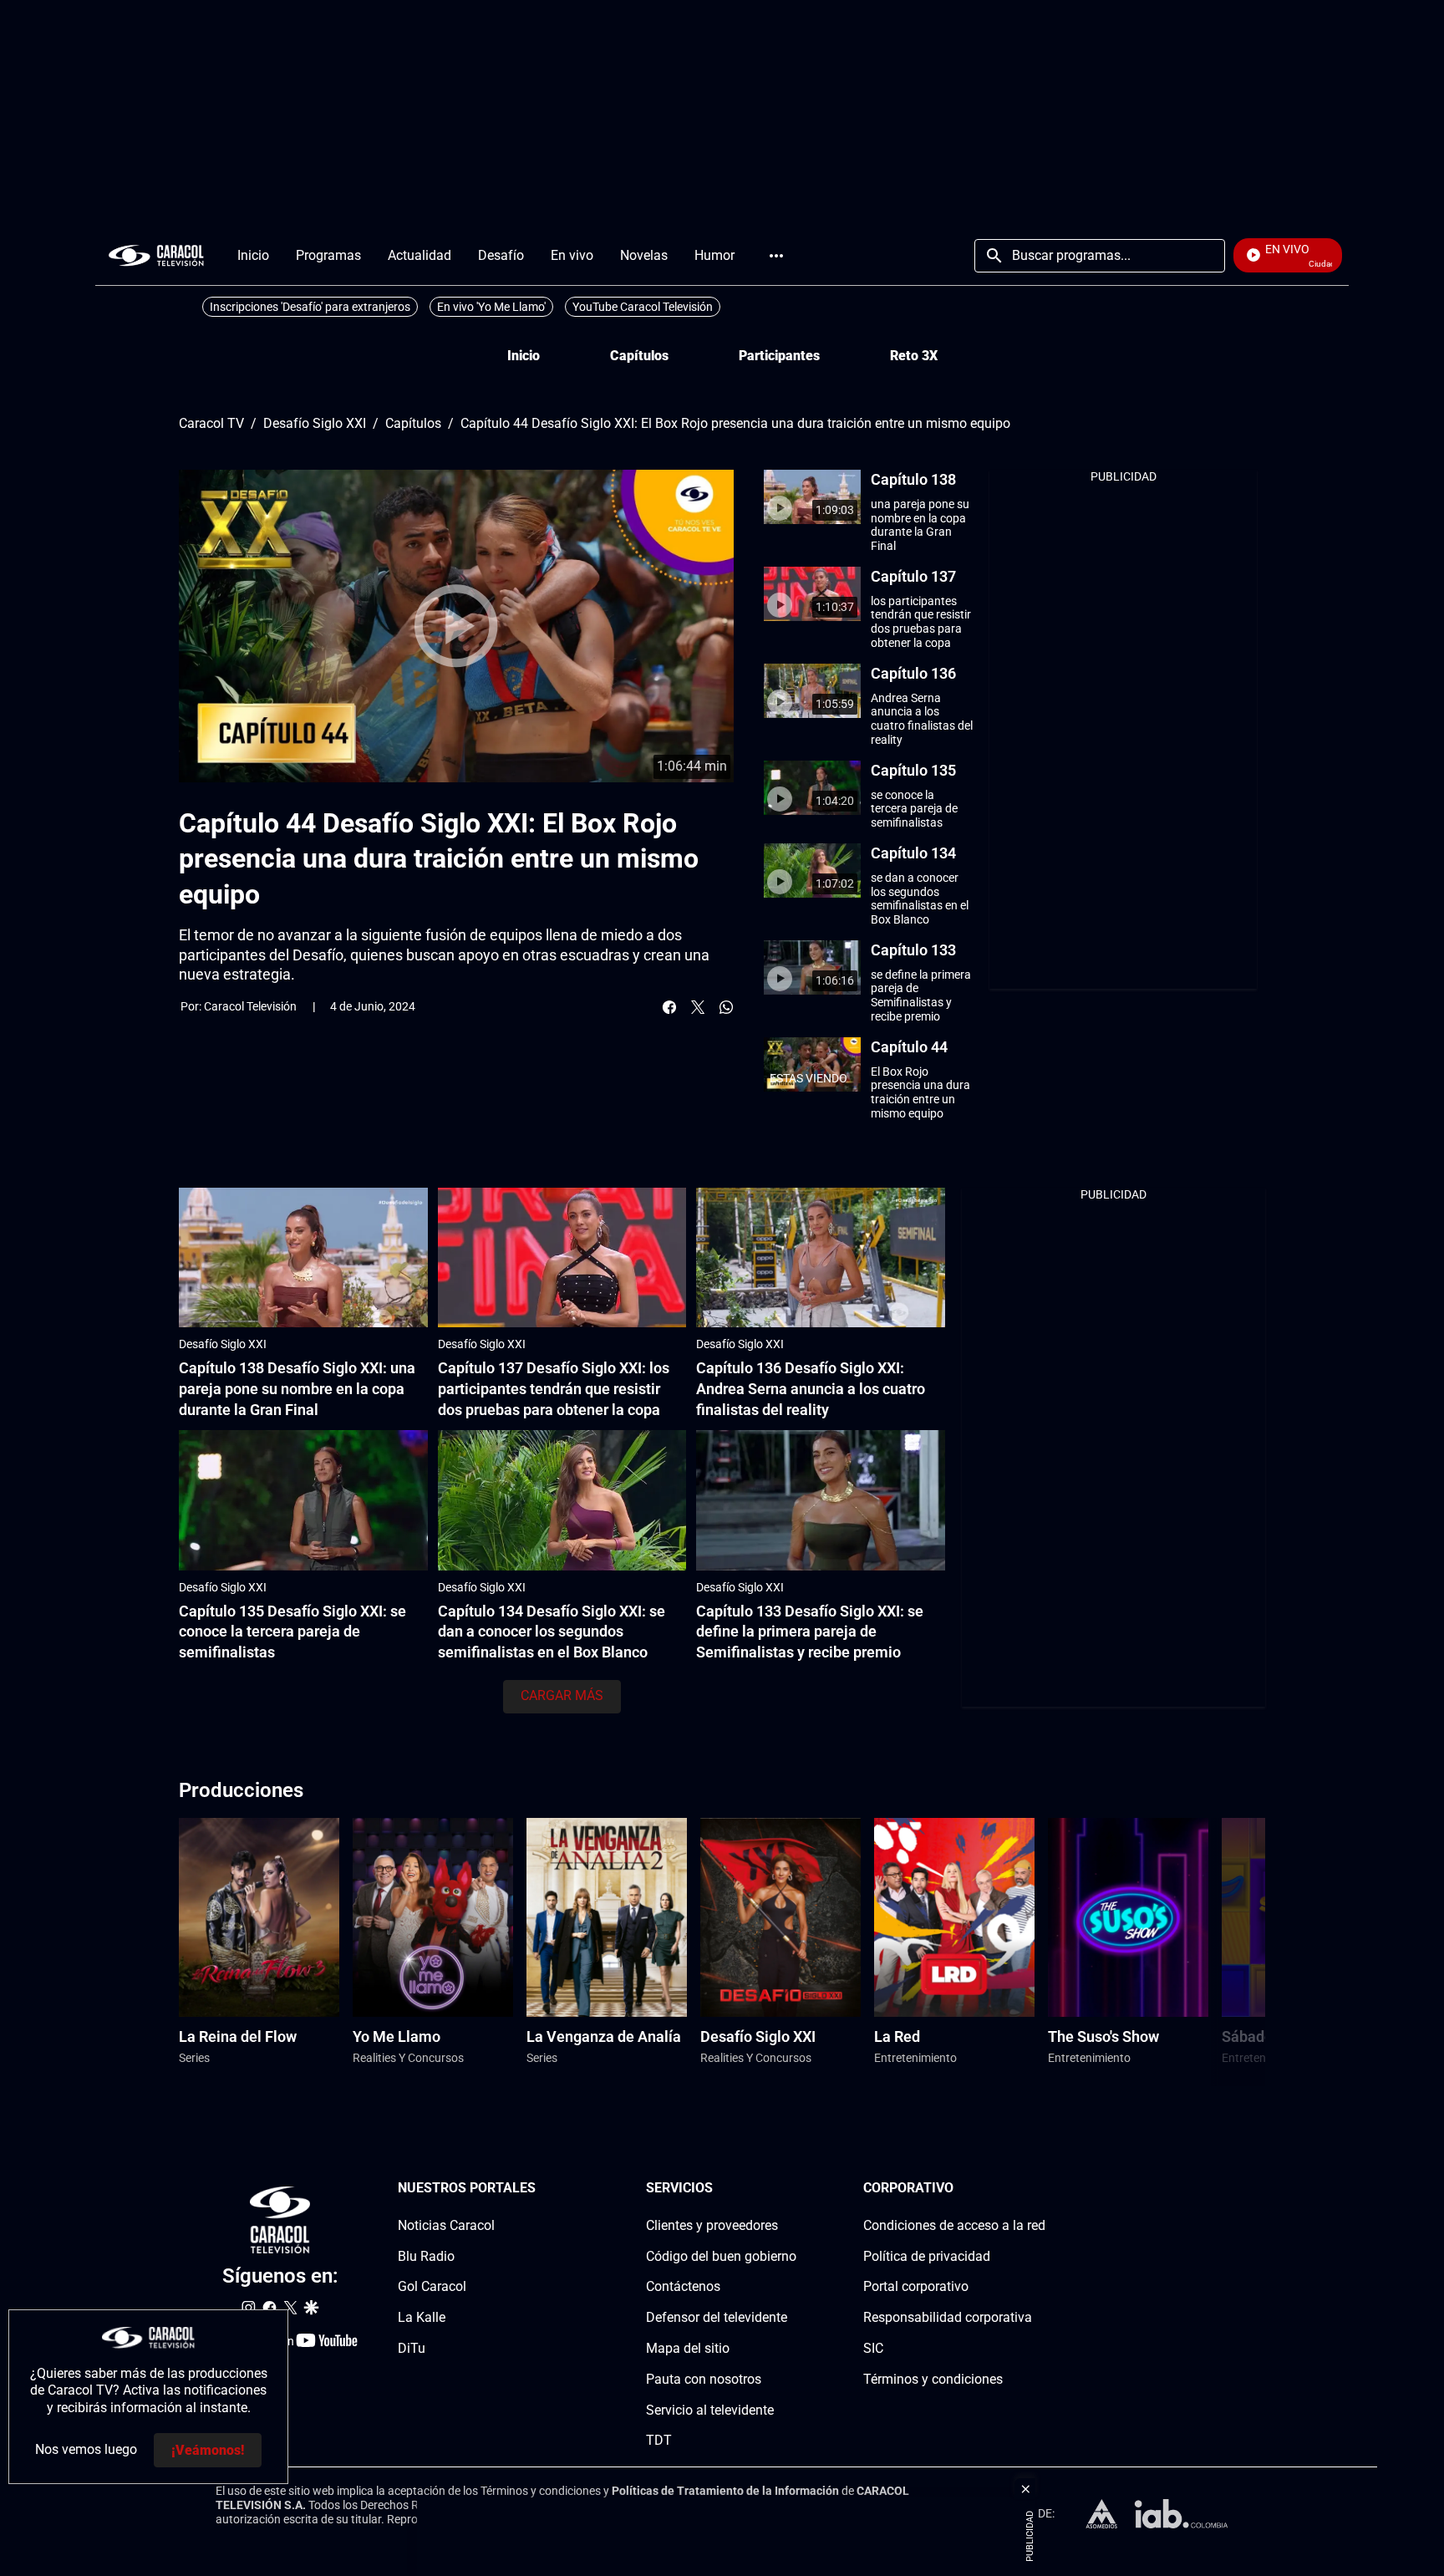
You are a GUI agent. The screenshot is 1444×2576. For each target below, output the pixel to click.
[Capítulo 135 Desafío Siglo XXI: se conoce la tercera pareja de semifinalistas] (303, 1500)
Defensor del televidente (717, 2317)
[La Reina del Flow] (259, 1918)
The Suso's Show (1103, 2036)
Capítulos (639, 356)
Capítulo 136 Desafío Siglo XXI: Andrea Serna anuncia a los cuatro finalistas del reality (811, 1389)
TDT (659, 2440)
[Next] (1210, 1952)
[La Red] (954, 1918)
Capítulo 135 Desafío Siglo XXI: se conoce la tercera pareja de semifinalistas (292, 1632)
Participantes (779, 356)
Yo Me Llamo (397, 2036)
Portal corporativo (916, 2286)
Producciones (241, 1790)
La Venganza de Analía (604, 2036)
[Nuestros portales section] (541, 2189)
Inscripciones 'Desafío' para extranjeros (310, 307)
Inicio (524, 356)
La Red (897, 2036)
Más (776, 256)
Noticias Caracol (446, 2225)
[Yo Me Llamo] (433, 1918)
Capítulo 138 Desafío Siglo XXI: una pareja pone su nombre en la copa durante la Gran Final (297, 1389)
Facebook (669, 1007)
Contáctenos (683, 2286)
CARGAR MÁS (562, 1695)
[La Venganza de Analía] (607, 1918)
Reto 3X (914, 356)
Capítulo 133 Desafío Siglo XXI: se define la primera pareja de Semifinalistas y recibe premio (810, 1632)
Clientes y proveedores (712, 2225)
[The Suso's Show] (1128, 1918)
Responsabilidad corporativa (948, 2317)
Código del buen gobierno (721, 2255)
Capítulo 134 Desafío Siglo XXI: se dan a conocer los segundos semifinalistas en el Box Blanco (552, 1632)
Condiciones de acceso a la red (954, 2225)
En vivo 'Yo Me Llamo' (491, 307)
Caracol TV (211, 424)
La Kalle (422, 2317)
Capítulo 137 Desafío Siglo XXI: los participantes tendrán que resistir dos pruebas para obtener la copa (554, 1389)
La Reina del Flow (238, 2036)
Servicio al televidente (710, 2409)
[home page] (156, 255)
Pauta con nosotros (704, 2378)
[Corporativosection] (1040, 2189)
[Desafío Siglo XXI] (780, 1918)
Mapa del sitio (688, 2348)
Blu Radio (426, 2255)
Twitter (698, 1007)
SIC (873, 2348)
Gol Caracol (432, 2286)
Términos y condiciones (933, 2378)
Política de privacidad (927, 2255)
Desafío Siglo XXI (315, 424)
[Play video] (456, 626)
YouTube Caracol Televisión (643, 307)
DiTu (412, 2348)
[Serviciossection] (791, 2189)
